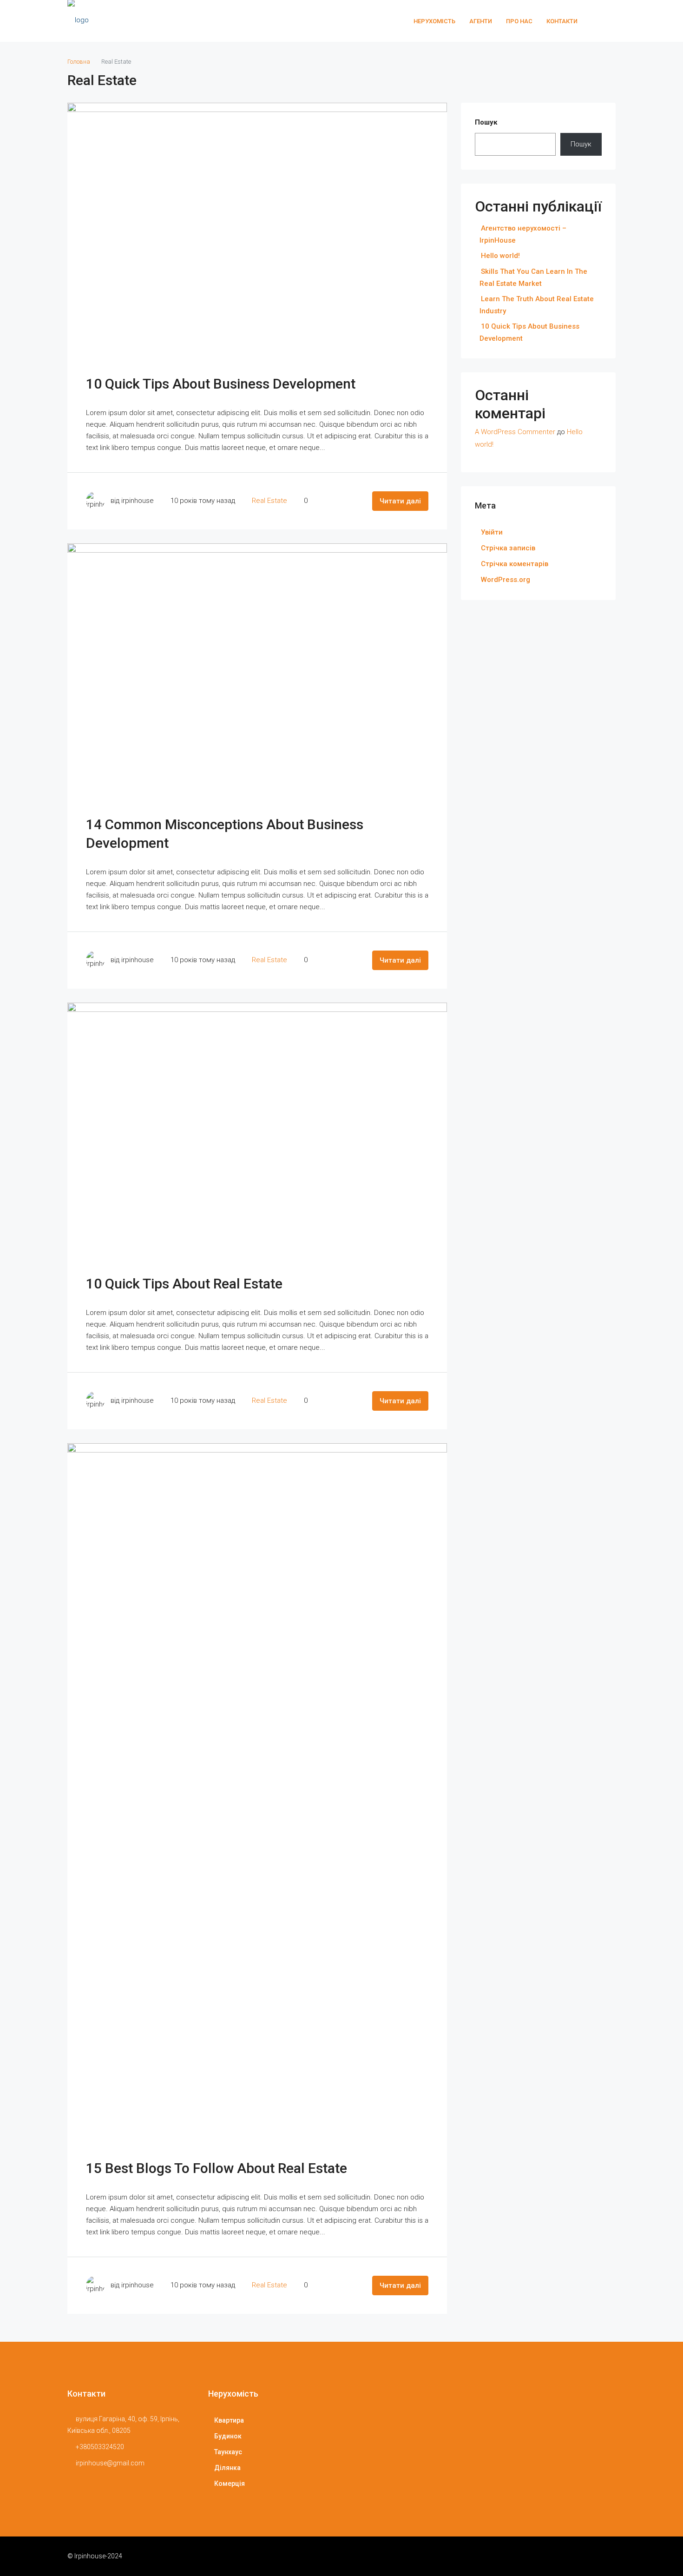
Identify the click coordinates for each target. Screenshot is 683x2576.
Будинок (228, 2436)
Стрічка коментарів (515, 564)
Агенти (481, 21)
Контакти (562, 21)
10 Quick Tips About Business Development (221, 384)
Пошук (486, 122)
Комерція (230, 2484)
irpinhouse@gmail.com (110, 2463)
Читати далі (400, 501)
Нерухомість (434, 21)
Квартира (229, 2420)
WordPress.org (506, 580)
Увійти (492, 532)
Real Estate (269, 501)
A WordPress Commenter (515, 432)
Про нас (519, 21)
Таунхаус (228, 2452)
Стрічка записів (508, 548)
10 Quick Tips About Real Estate (184, 1284)
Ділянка (227, 2468)
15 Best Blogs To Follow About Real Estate (217, 2168)
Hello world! (500, 256)
